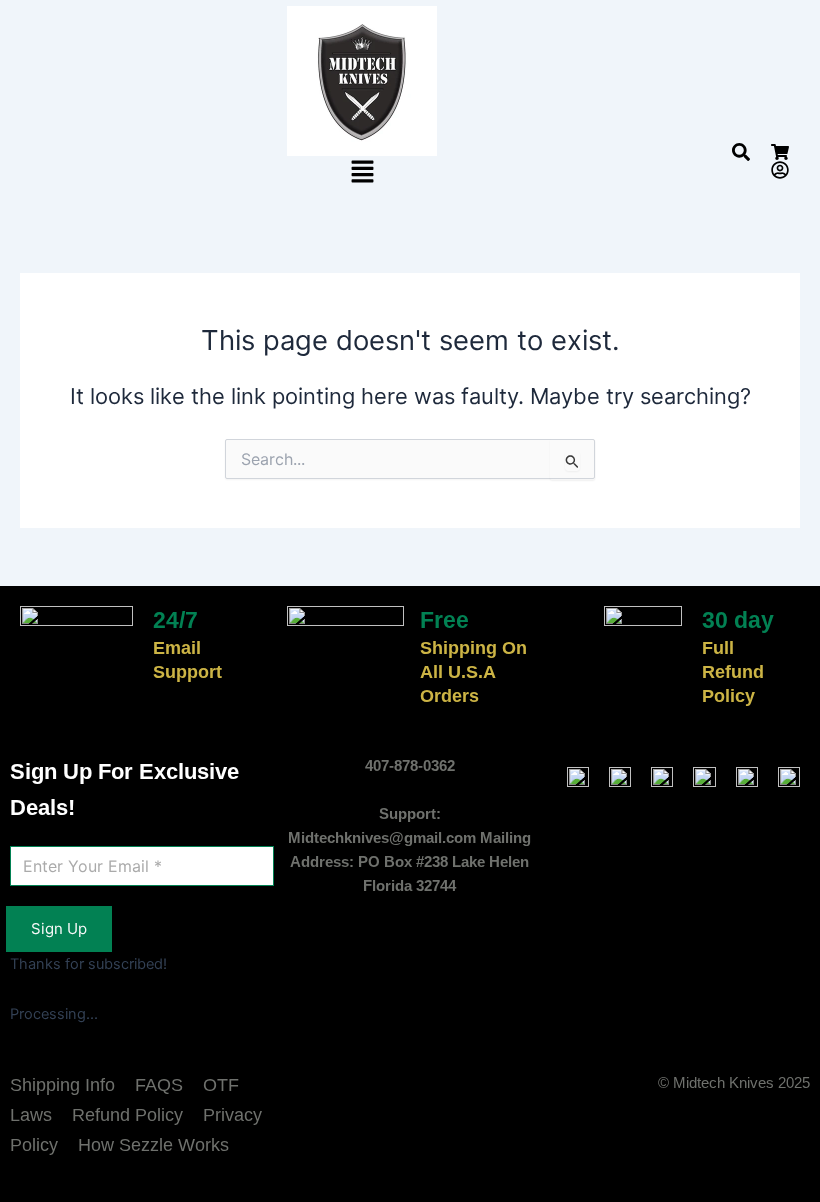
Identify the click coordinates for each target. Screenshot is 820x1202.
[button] (362, 172)
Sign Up (59, 928)
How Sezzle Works (153, 1145)
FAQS (159, 1085)
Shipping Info (62, 1085)
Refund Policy (127, 1115)
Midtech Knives (723, 1083)
